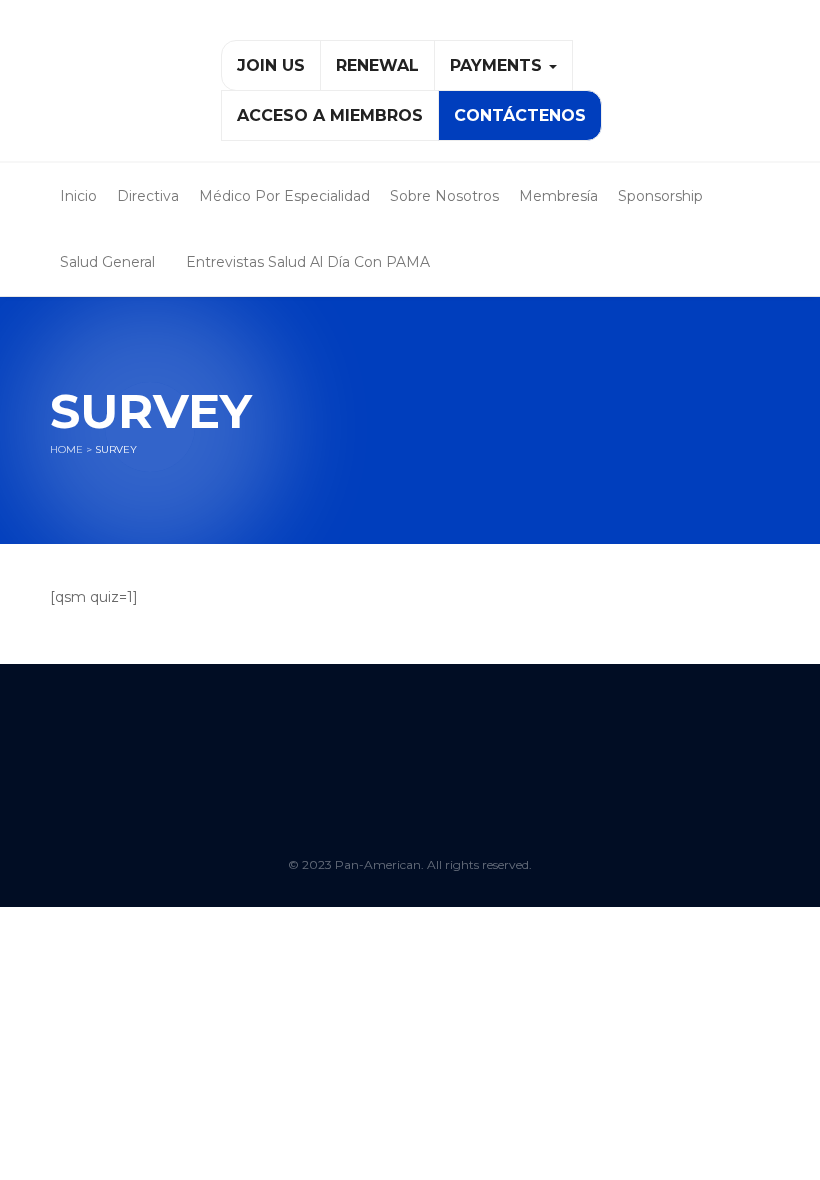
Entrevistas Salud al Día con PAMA (308, 262)
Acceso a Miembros (330, 115)
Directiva (148, 196)
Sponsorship (660, 196)
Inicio (78, 196)
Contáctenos (520, 115)
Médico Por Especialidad (284, 196)
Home (66, 449)
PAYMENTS (498, 65)
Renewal (377, 65)
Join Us (271, 65)
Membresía (558, 196)
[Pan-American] (120, 89)
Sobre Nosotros (444, 196)
